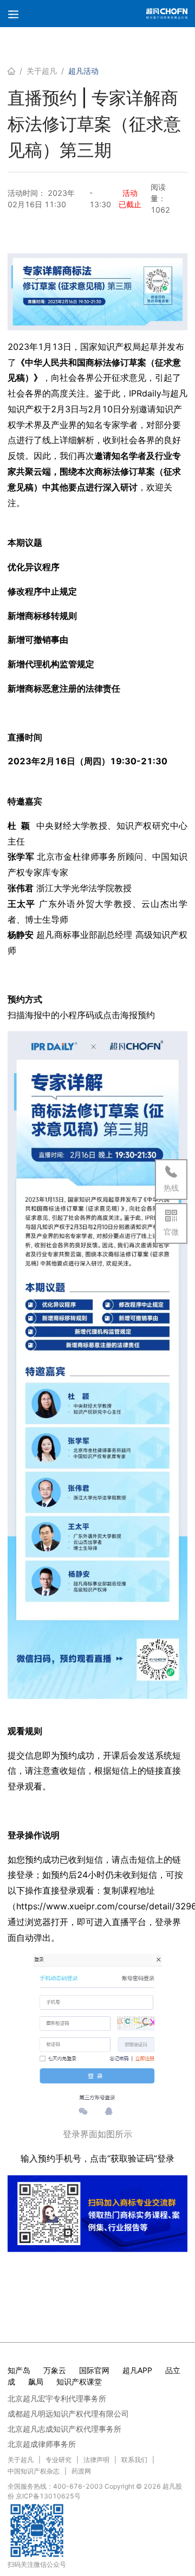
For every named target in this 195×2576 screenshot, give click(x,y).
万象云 (55, 2370)
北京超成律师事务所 (42, 2444)
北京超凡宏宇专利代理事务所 (57, 2398)
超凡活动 (83, 71)
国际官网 (94, 2370)
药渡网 (81, 2471)
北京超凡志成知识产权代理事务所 (64, 2429)
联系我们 (134, 2460)
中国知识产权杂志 (34, 2471)
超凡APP (137, 2370)
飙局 (36, 2382)
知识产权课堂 (79, 2382)
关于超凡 (42, 71)
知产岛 (19, 2370)
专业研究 (58, 2460)
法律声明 (96, 2460)
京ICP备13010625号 (48, 2496)
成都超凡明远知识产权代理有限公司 (68, 2414)
